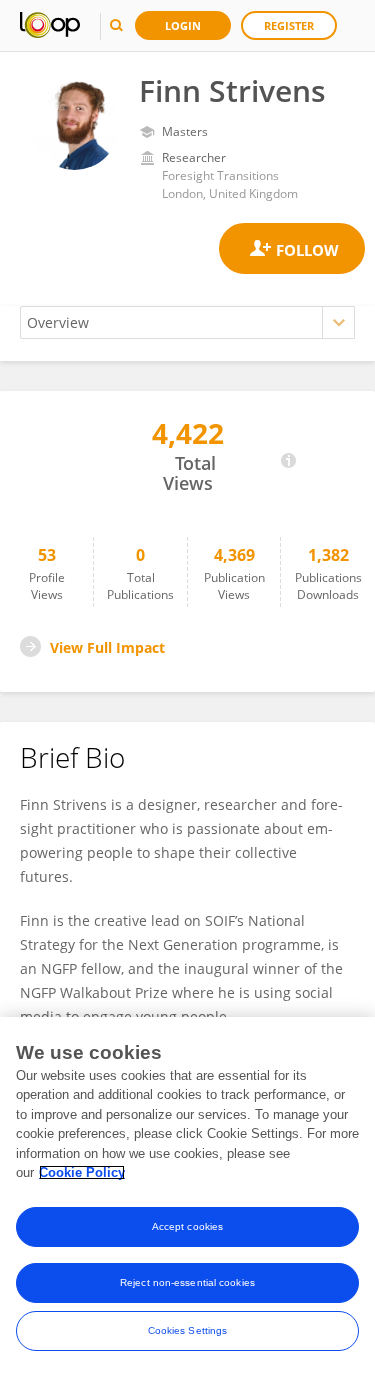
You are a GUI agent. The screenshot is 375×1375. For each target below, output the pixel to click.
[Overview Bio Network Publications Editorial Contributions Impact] (187, 322)
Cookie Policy (82, 1172)
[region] (187, 1196)
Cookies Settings (188, 1330)
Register (289, 25)
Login (183, 25)
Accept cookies (187, 1226)
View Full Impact (107, 647)
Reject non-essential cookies (187, 1282)
